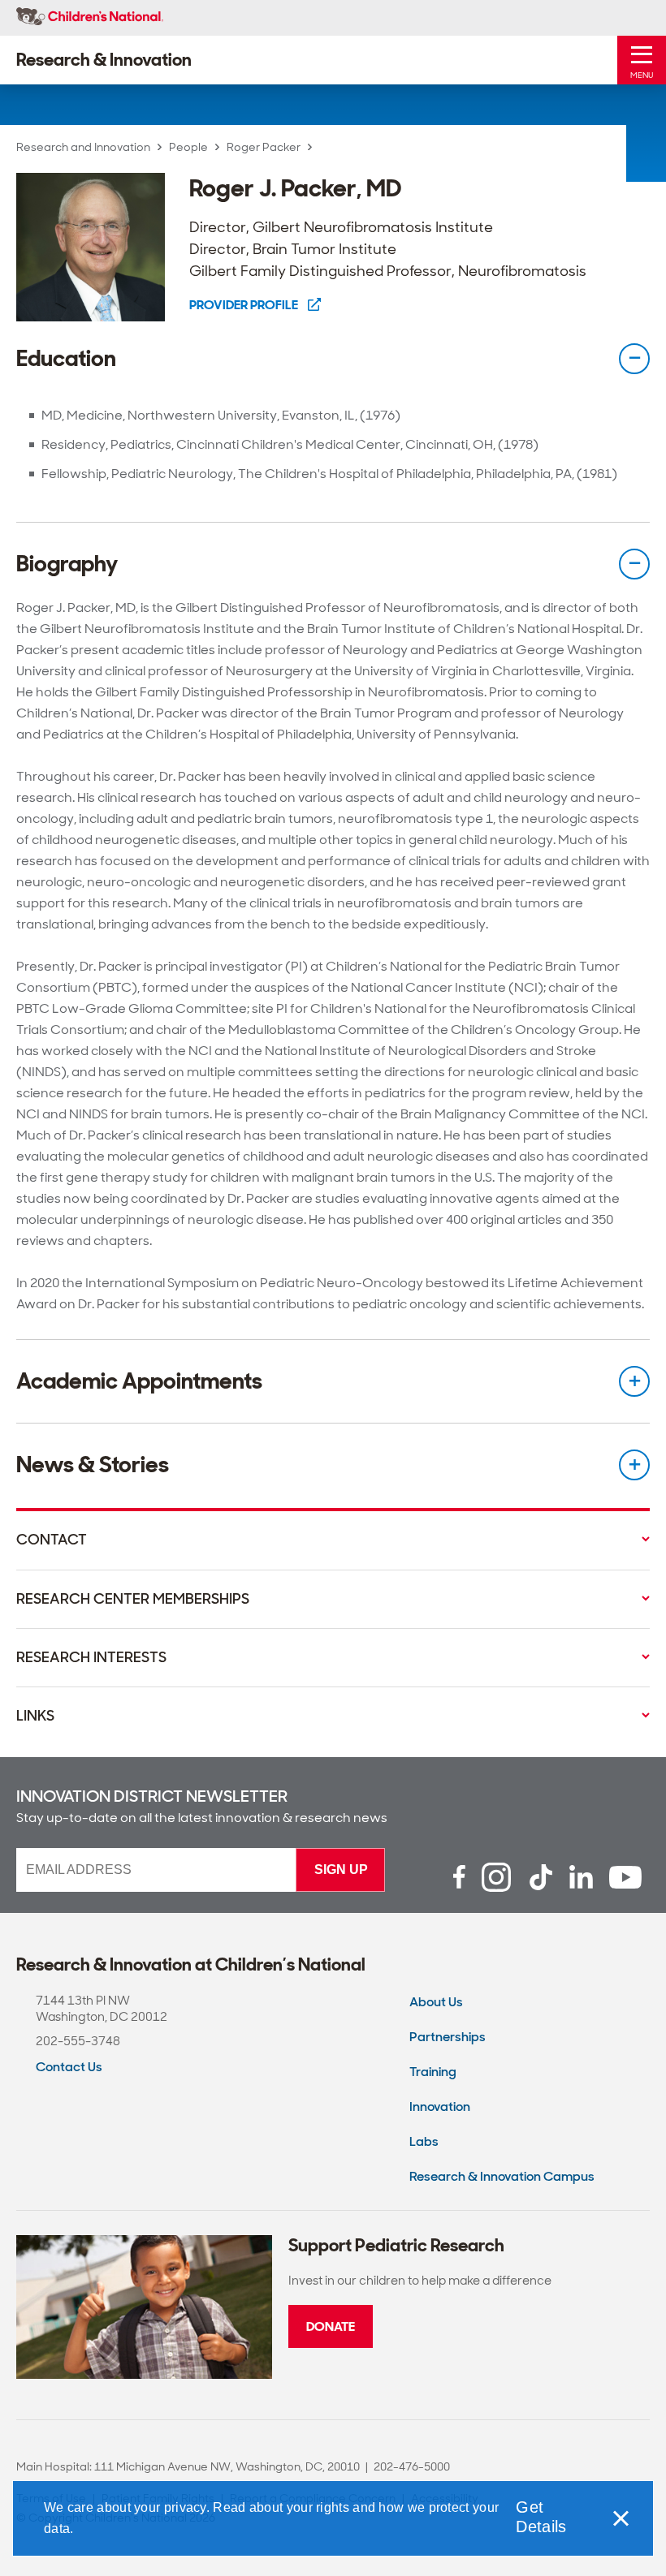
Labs (424, 2141)
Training (433, 2072)
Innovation (440, 2106)
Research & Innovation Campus (502, 2176)
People (188, 147)
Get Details (541, 2517)
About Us (436, 2002)
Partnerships (448, 2037)
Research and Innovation (83, 147)
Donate (331, 2326)
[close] (619, 2518)
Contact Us (69, 2067)
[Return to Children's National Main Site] (90, 18)
